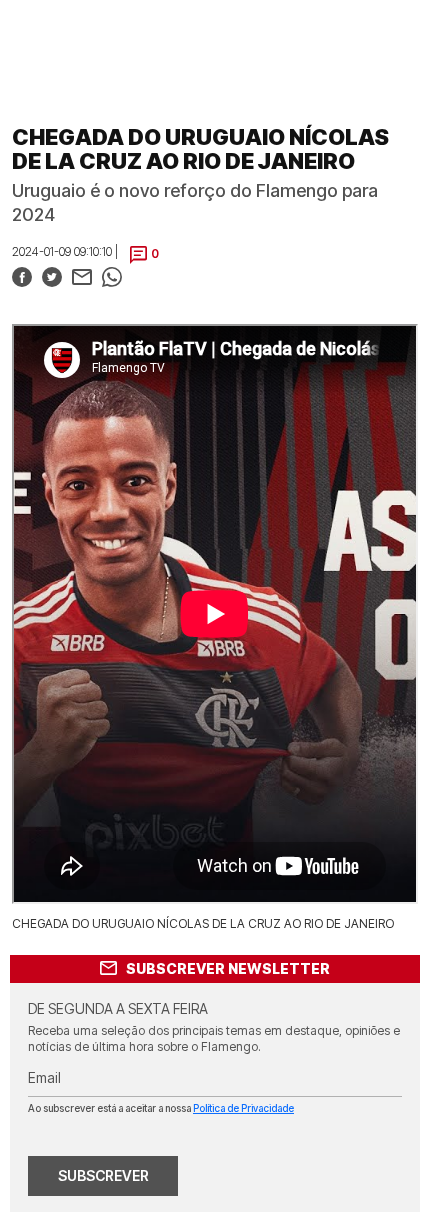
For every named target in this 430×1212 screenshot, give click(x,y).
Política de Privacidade (243, 1108)
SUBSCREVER (103, 1175)
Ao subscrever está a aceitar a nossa (161, 1108)
